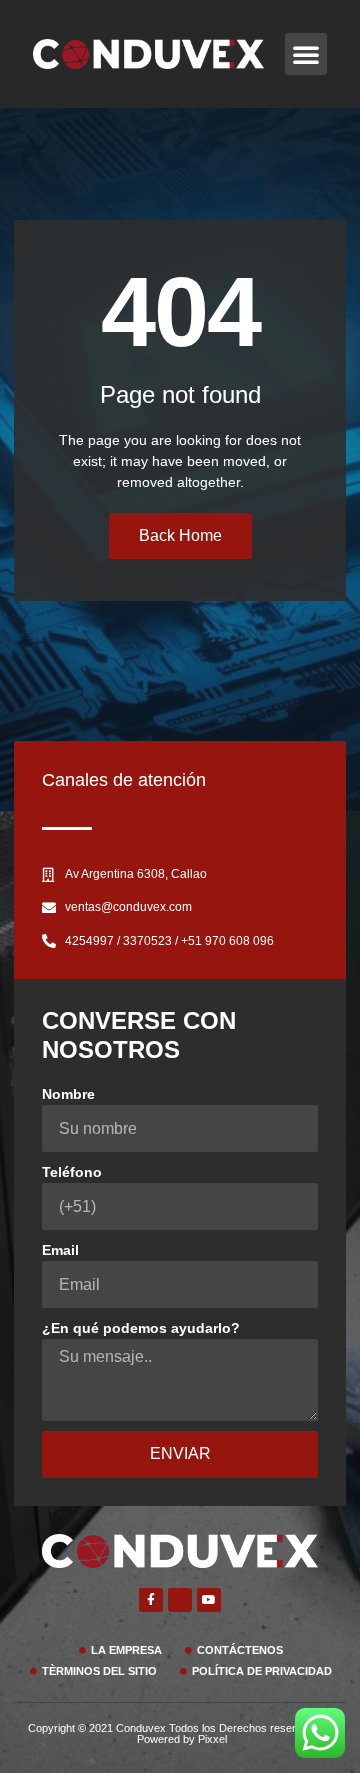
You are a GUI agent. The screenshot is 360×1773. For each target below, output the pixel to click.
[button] (306, 54)
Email (60, 1250)
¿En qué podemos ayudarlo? (141, 1328)
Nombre (68, 1094)
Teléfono (72, 1172)
